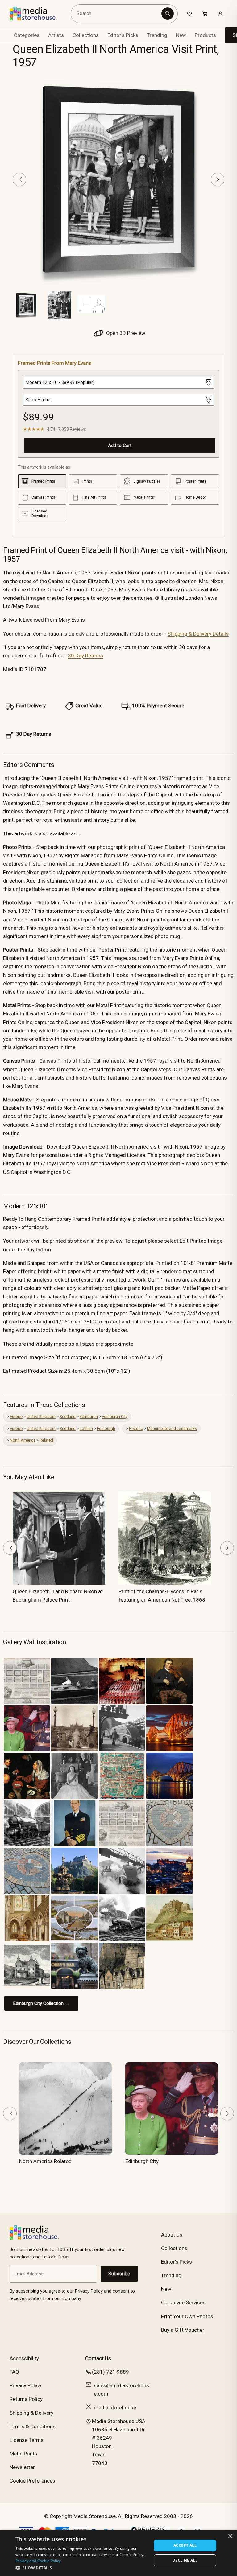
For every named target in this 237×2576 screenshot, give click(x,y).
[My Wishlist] (189, 14)
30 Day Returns (85, 656)
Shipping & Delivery (31, 2413)
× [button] (230, 2536)
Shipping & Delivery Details (198, 634)
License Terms (27, 2440)
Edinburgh (89, 1416)
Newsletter (22, 2467)
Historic (136, 1428)
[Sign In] (220, 14)
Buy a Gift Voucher (183, 2330)
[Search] (168, 14)
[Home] (38, 14)
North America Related (45, 2161)
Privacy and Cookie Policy (38, 2561)
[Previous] (19, 179)
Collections (86, 35)
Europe (16, 1416)
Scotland (68, 1416)
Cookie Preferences (32, 2481)
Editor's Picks (123, 35)
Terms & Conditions (33, 2426)
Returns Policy (26, 2399)
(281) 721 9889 (110, 2372)
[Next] (218, 179)
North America (23, 1440)
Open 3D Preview (125, 333)
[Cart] (205, 14)
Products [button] (205, 35)
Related (46, 1440)
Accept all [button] (185, 2545)
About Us (172, 2235)
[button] (81, 2568)
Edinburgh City (115, 1416)
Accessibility (24, 2358)
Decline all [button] (185, 2560)
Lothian (86, 1428)
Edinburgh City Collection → (41, 2003)
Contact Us (98, 2358)
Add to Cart (120, 446)
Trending (157, 35)
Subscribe (119, 2274)
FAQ (14, 2372)
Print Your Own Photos (187, 2316)
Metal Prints (23, 2454)
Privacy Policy (25, 2385)
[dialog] (118, 2553)
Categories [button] (27, 35)
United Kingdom (41, 1416)
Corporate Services (183, 2302)
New (181, 35)
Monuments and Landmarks (172, 1428)
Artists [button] (56, 35)
